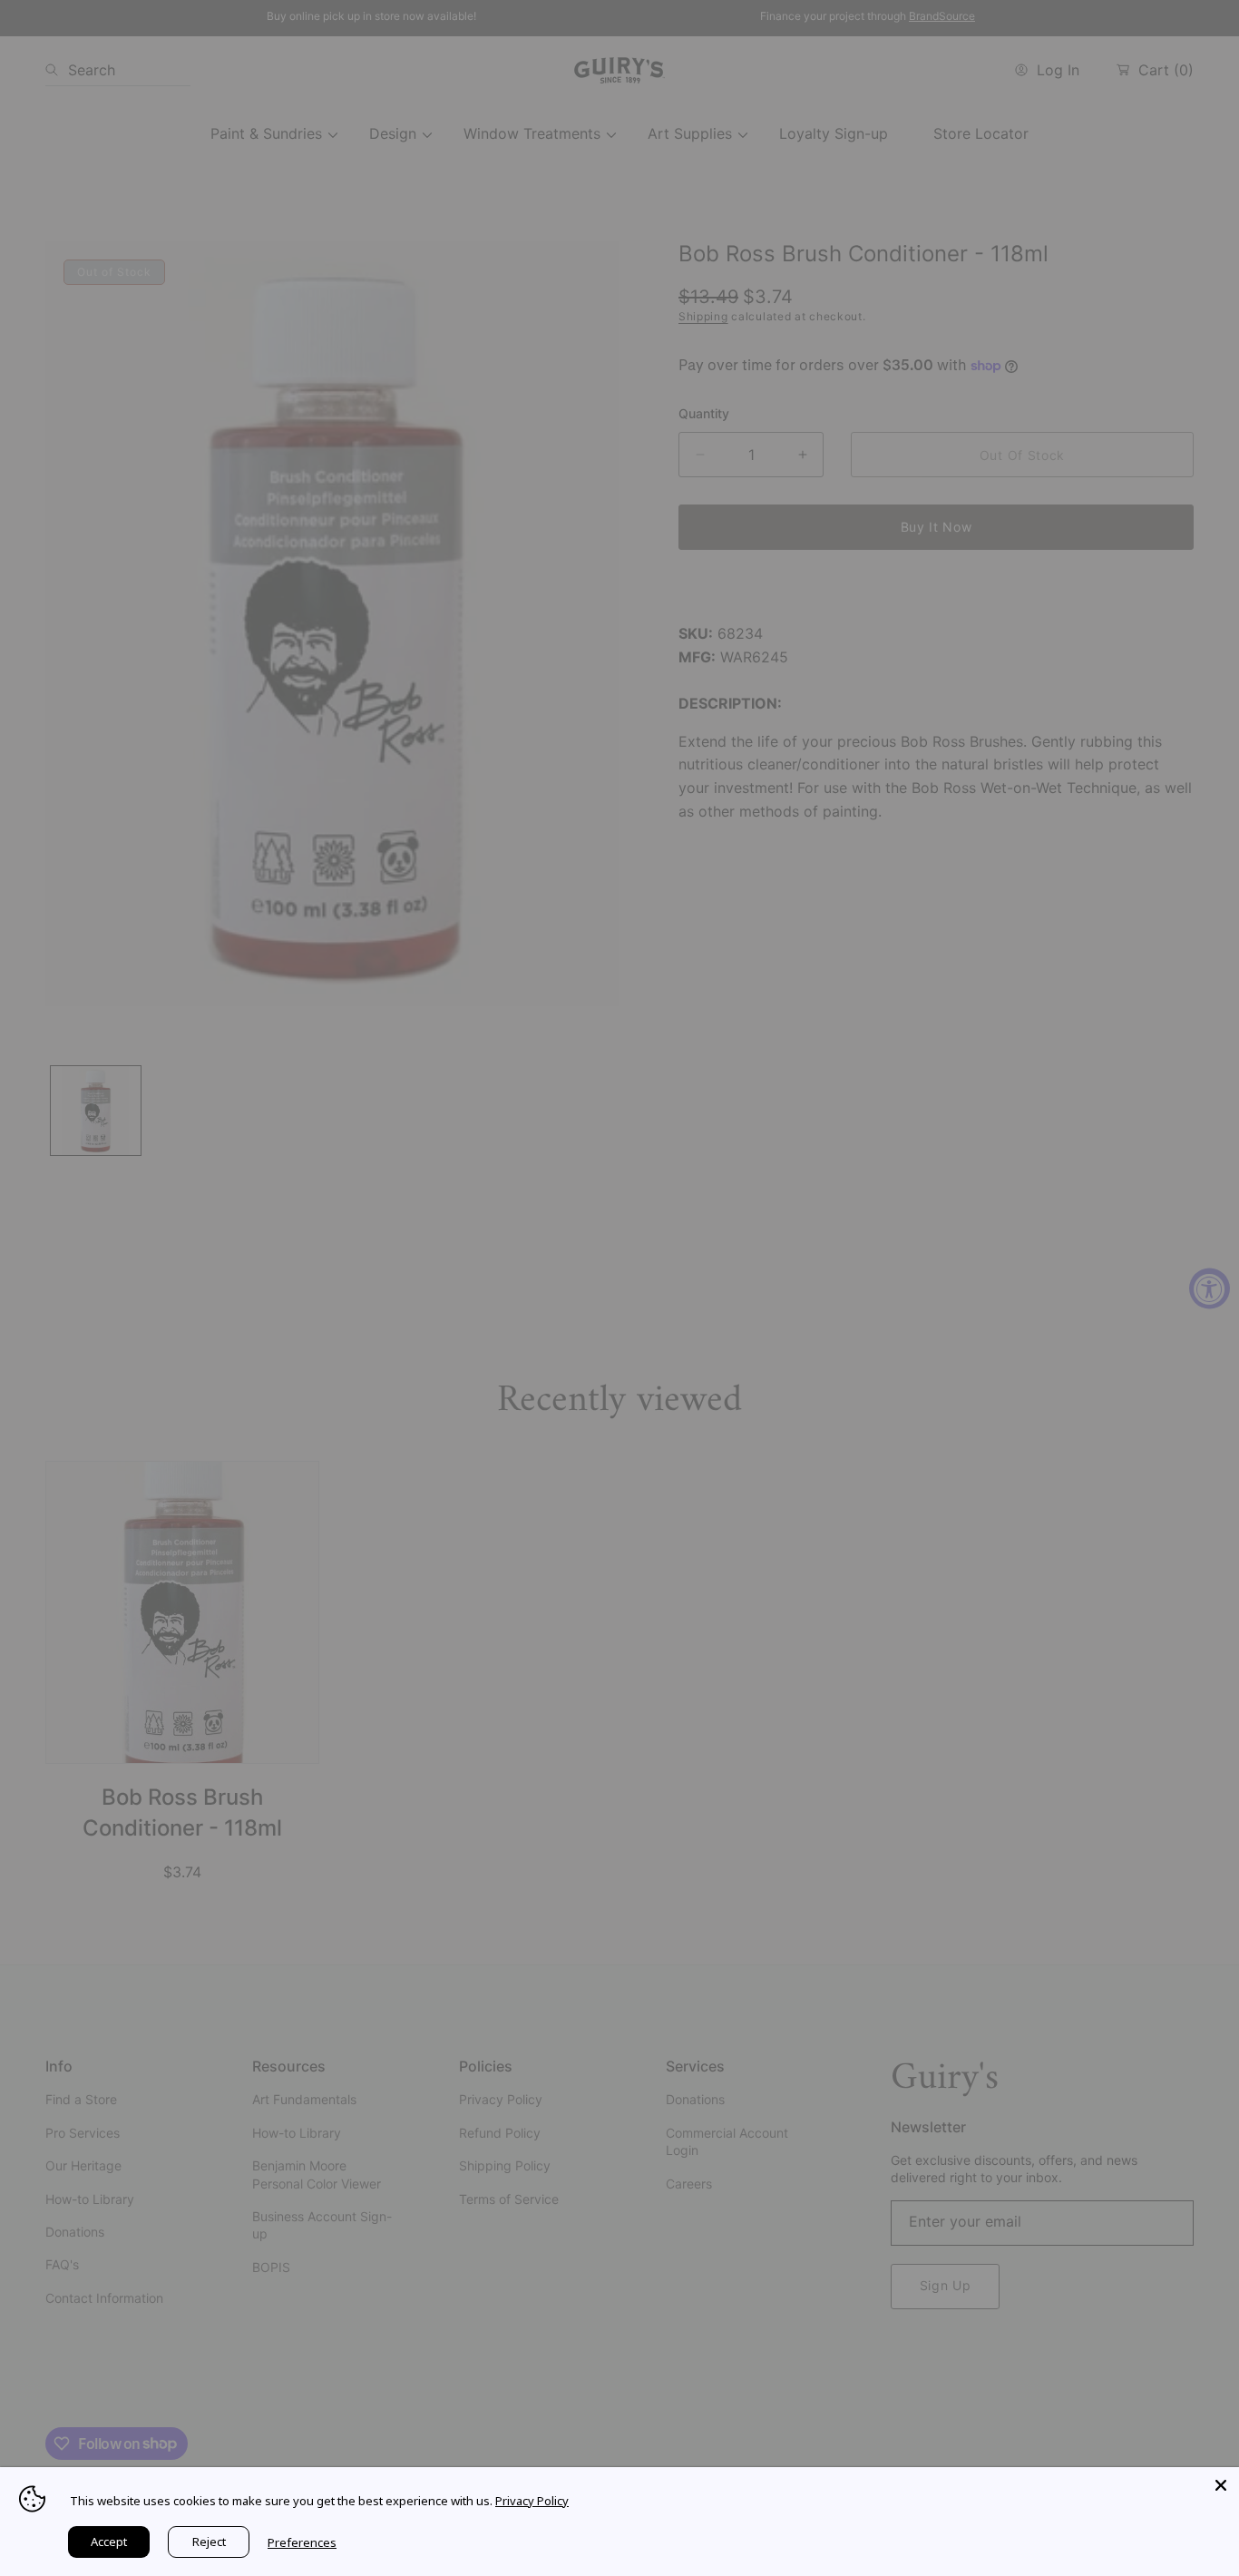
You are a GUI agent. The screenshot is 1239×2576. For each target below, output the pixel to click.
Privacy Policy (532, 2501)
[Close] (1221, 2485)
